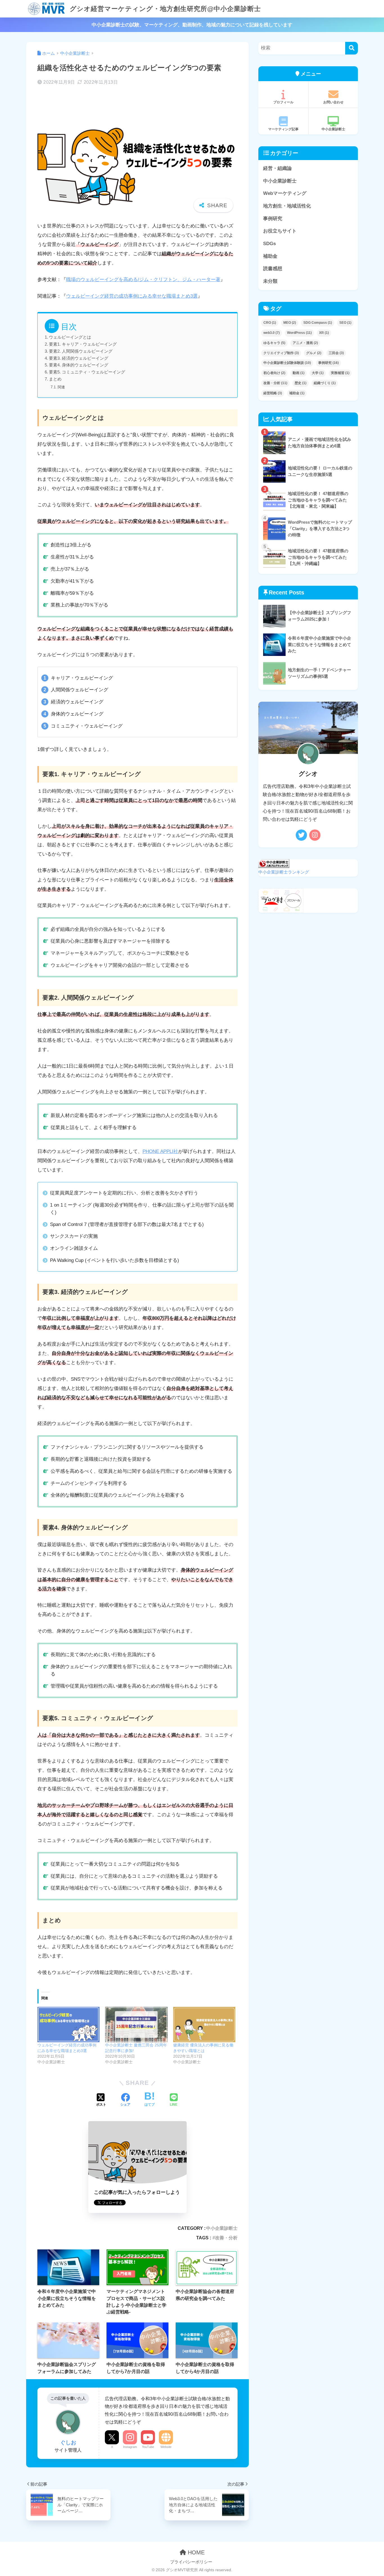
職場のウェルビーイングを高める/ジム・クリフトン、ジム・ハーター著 (143, 280)
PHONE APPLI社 (160, 1151)
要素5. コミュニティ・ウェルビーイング (87, 372)
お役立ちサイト (280, 231)
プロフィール (283, 102)
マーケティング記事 (283, 129)
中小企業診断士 (222, 2228)
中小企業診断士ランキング (284, 872)
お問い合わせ (333, 102)
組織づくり (325, 383)
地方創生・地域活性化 (287, 206)
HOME (195, 2552)
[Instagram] (315, 835)
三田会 (336, 353)
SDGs (269, 244)
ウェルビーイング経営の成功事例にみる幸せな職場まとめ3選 (132, 296)
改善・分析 (226, 2238)
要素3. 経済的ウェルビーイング (79, 358)
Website (166, 2447)
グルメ (314, 353)
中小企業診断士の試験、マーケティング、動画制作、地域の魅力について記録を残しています (192, 25)
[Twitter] (301, 835)
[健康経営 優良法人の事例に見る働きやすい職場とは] (204, 2025)
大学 (318, 373)
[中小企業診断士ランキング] (274, 863)
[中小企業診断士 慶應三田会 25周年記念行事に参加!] (136, 2025)
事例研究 (273, 219)
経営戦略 (273, 393)
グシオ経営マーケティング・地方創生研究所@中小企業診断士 (164, 9)
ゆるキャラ (274, 343)
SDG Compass (318, 323)
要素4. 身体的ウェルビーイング (79, 365)
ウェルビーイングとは (70, 337)
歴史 (301, 383)
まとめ (55, 379)
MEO (290, 323)
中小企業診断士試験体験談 (287, 363)
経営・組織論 (277, 168)
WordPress (299, 333)
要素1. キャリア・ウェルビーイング (83, 344)
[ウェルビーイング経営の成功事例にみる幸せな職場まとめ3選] (68, 2025)
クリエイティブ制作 (281, 353)
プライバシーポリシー (191, 2562)
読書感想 (273, 269)
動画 (299, 373)
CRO (270, 323)
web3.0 (272, 333)
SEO (345, 323)
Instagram (130, 2447)
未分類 (270, 281)
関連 (61, 387)
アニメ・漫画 (305, 343)
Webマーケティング (285, 193)
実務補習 (340, 373)
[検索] (352, 48)
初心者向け (274, 373)
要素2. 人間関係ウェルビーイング (81, 351)
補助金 (270, 256)
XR (324, 333)
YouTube (148, 2447)
